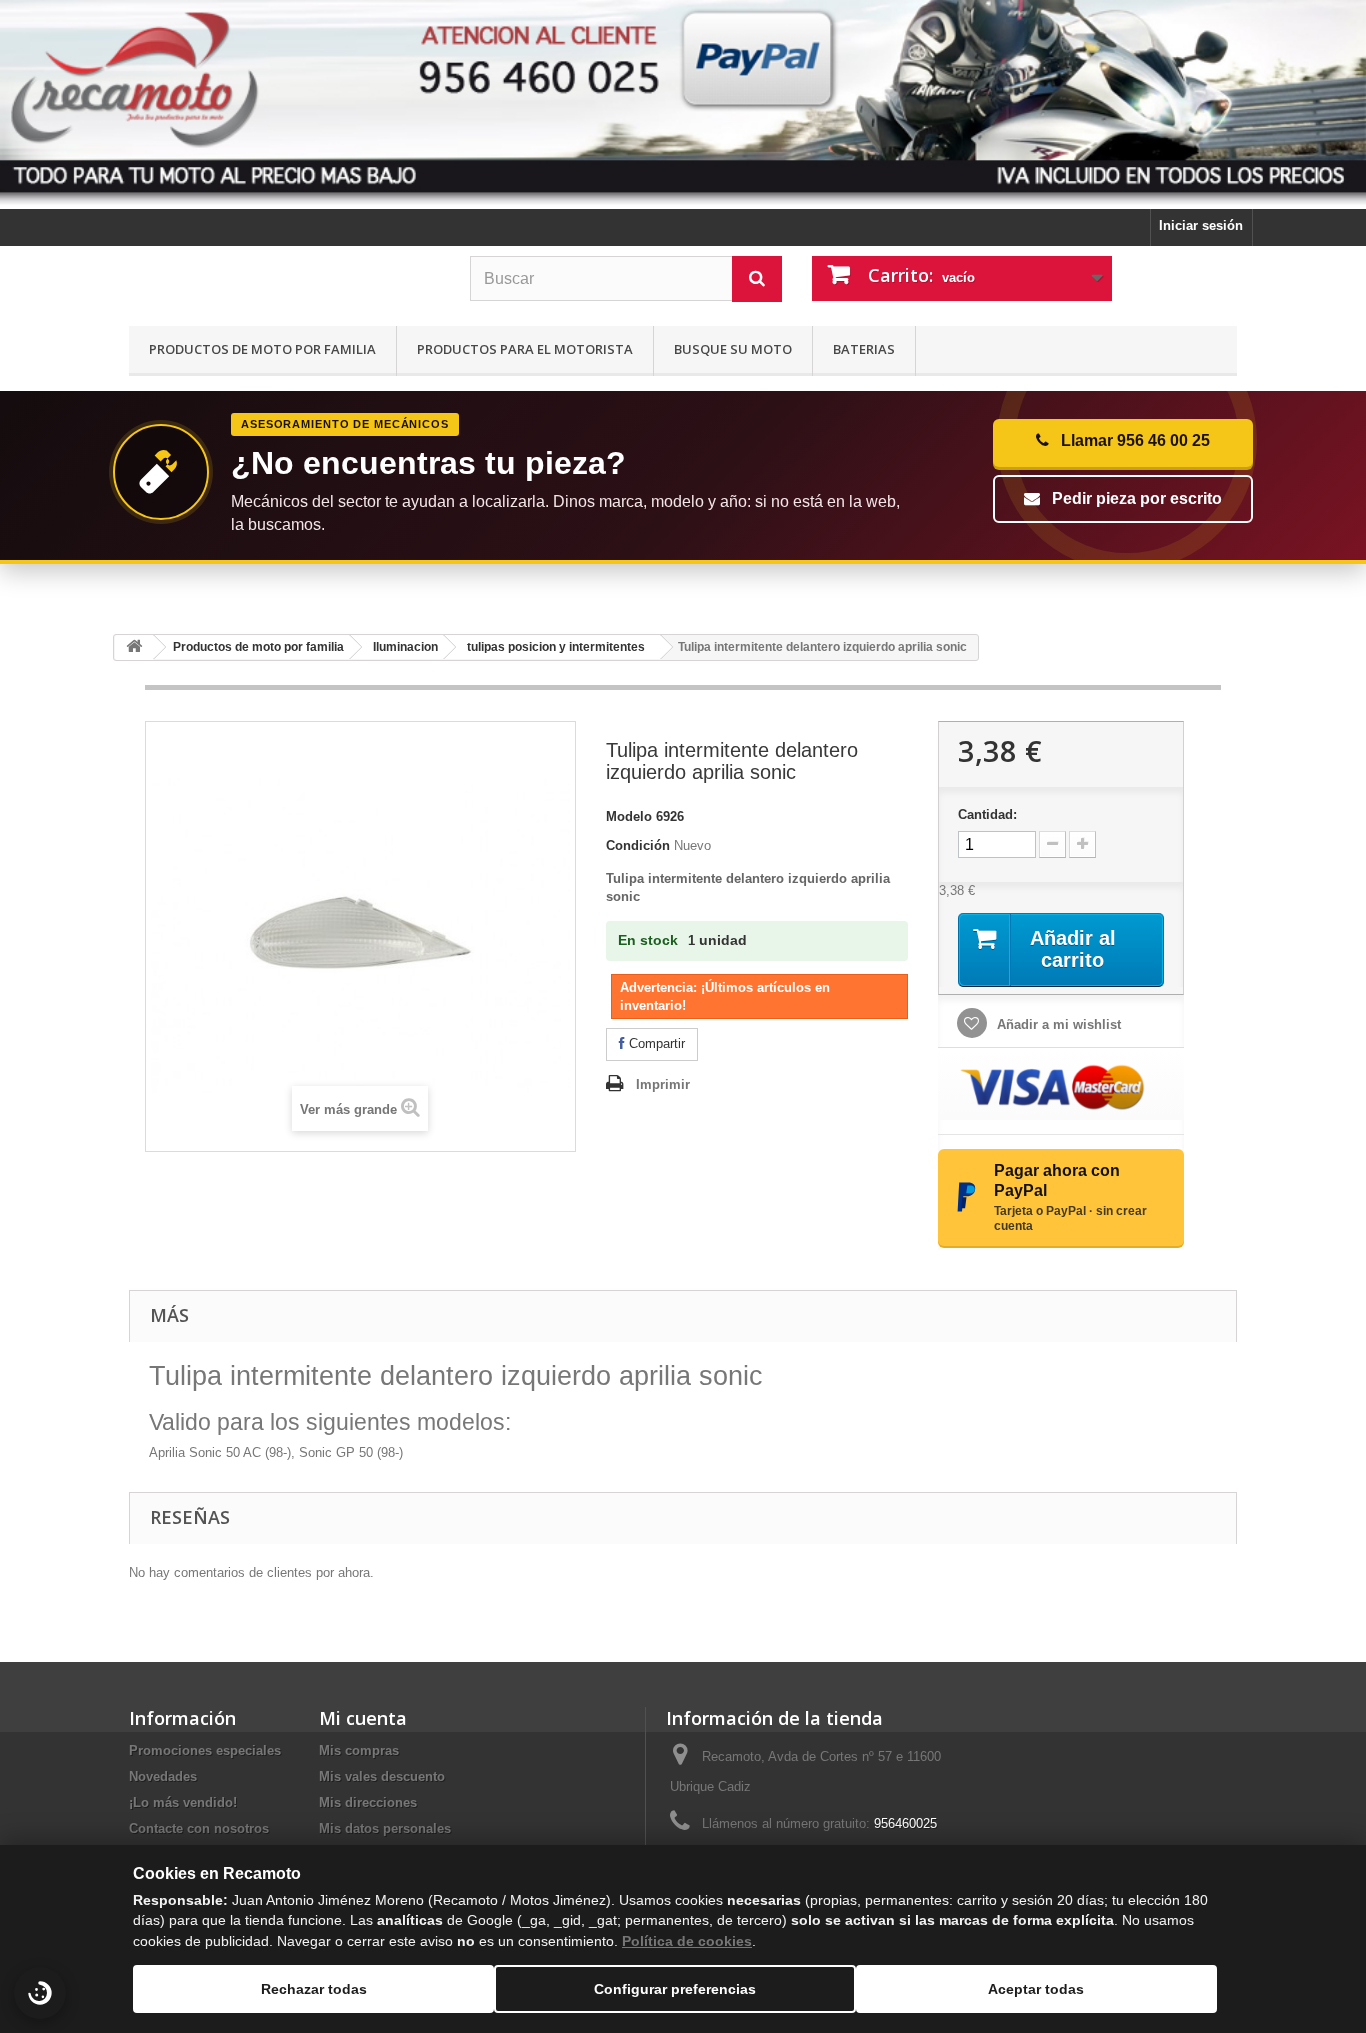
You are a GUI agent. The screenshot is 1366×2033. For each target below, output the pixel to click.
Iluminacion (405, 647)
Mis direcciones (368, 1802)
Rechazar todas (314, 1989)
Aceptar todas (1036, 1989)
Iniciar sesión (1201, 225)
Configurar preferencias (675, 1989)
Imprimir (663, 1084)
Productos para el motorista (525, 349)
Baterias (864, 349)
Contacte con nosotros (199, 1828)
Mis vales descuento (382, 1776)
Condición (638, 845)
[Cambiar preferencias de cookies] (40, 1993)
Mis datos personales (385, 1828)
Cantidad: (987, 814)
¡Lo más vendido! (183, 1802)
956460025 (905, 1823)
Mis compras (359, 1750)
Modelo (629, 816)
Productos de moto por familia (262, 349)
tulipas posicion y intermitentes (556, 647)
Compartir (655, 1043)
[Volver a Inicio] (134, 647)
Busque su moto (733, 349)
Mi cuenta (363, 1718)
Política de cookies (687, 1941)
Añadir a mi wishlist (1057, 1024)
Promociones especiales (205, 1750)
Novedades (163, 1776)
